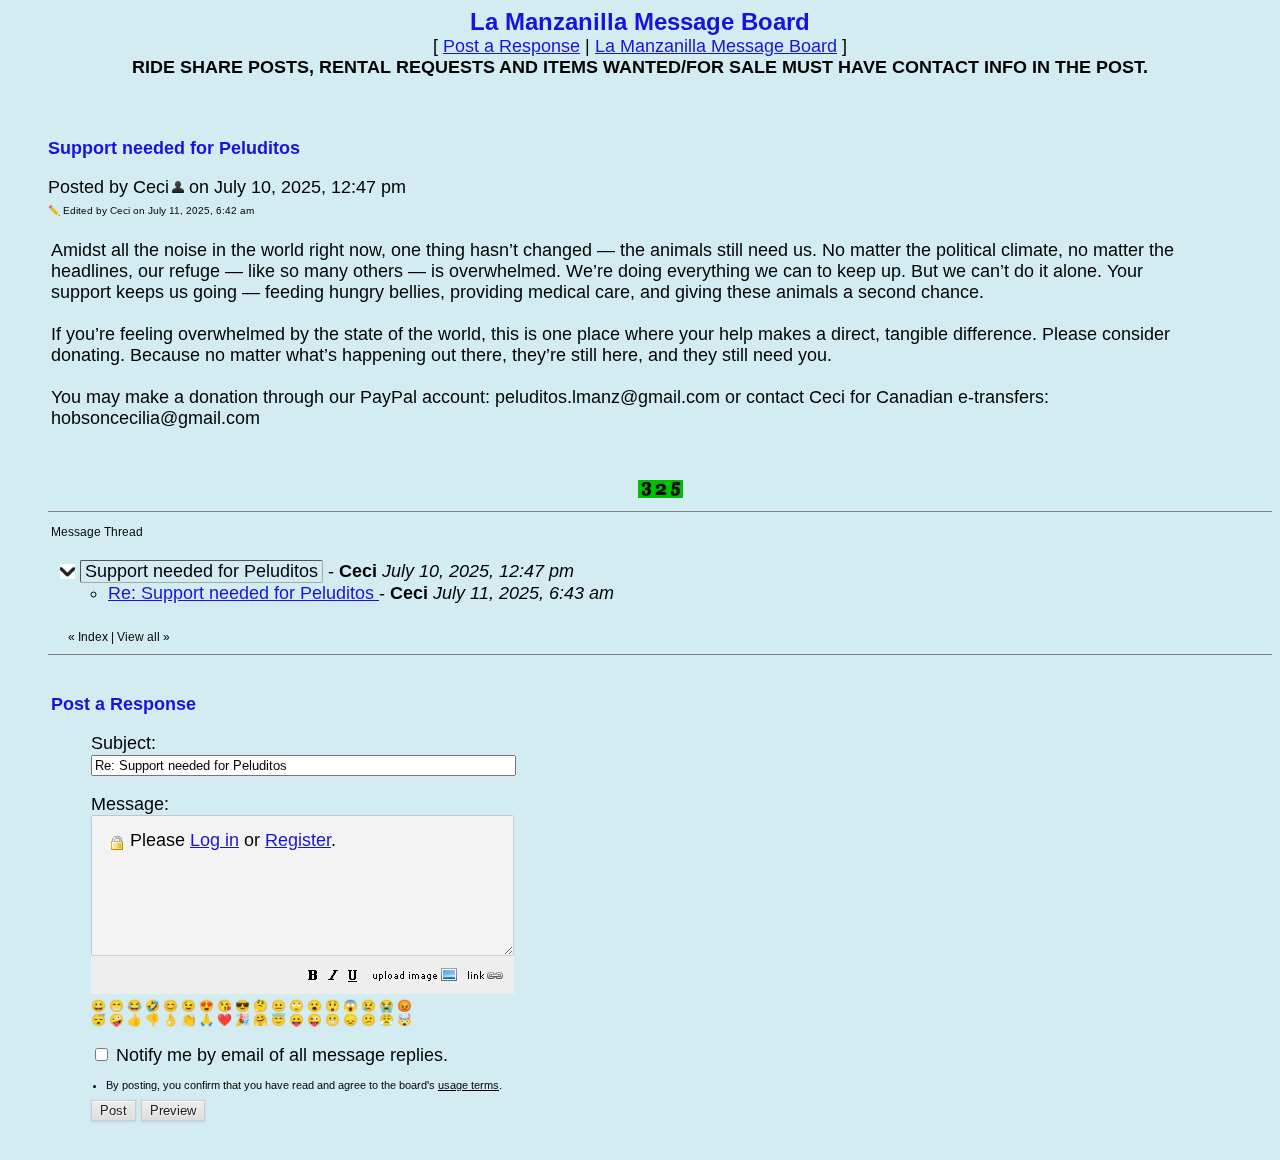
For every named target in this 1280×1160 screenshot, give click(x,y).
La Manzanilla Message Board (716, 46)
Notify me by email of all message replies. (279, 1055)
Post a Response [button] (511, 46)
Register (298, 840)
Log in (214, 840)
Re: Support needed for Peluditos (243, 593)
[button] (313, 977)
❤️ (224, 1020)
